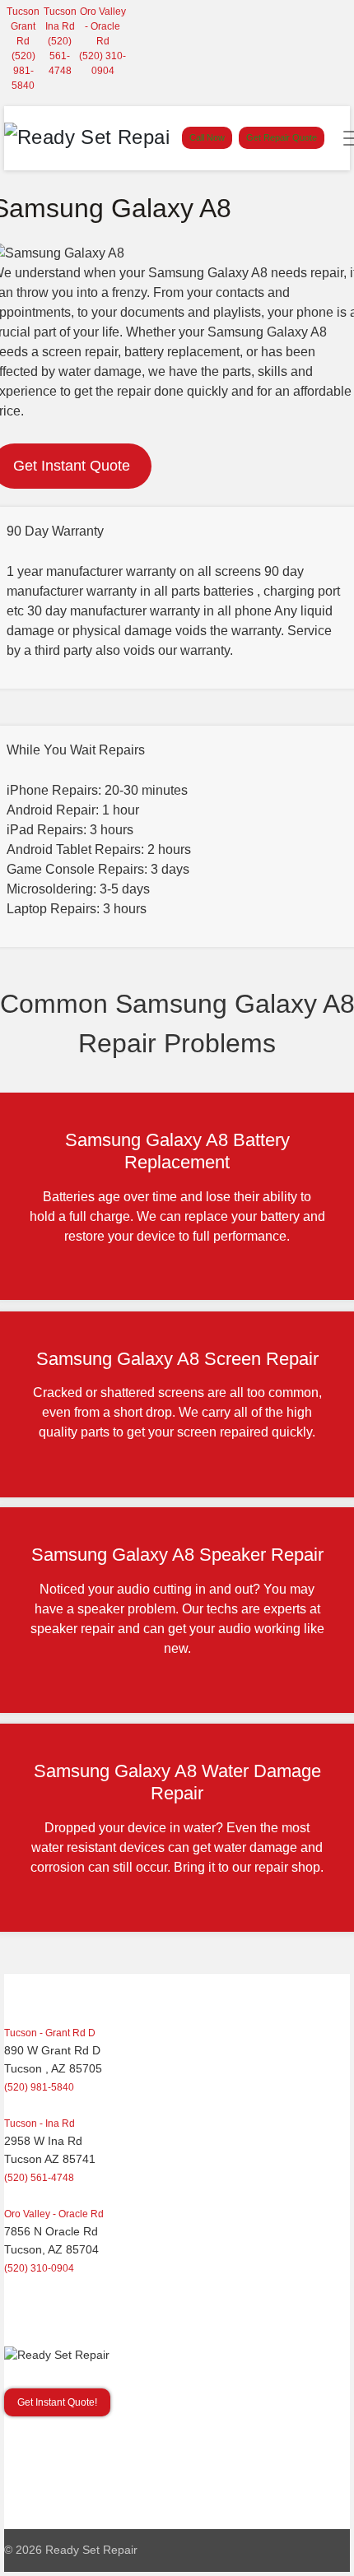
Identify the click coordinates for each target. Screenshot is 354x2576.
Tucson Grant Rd (23, 26)
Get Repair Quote (282, 137)
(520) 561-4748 (60, 56)
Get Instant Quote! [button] (57, 2402)
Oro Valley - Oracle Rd (103, 26)
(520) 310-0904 (39, 2268)
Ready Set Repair (91, 2550)
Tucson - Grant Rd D (50, 2033)
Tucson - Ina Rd (40, 2123)
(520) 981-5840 (23, 71)
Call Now (207, 137)
